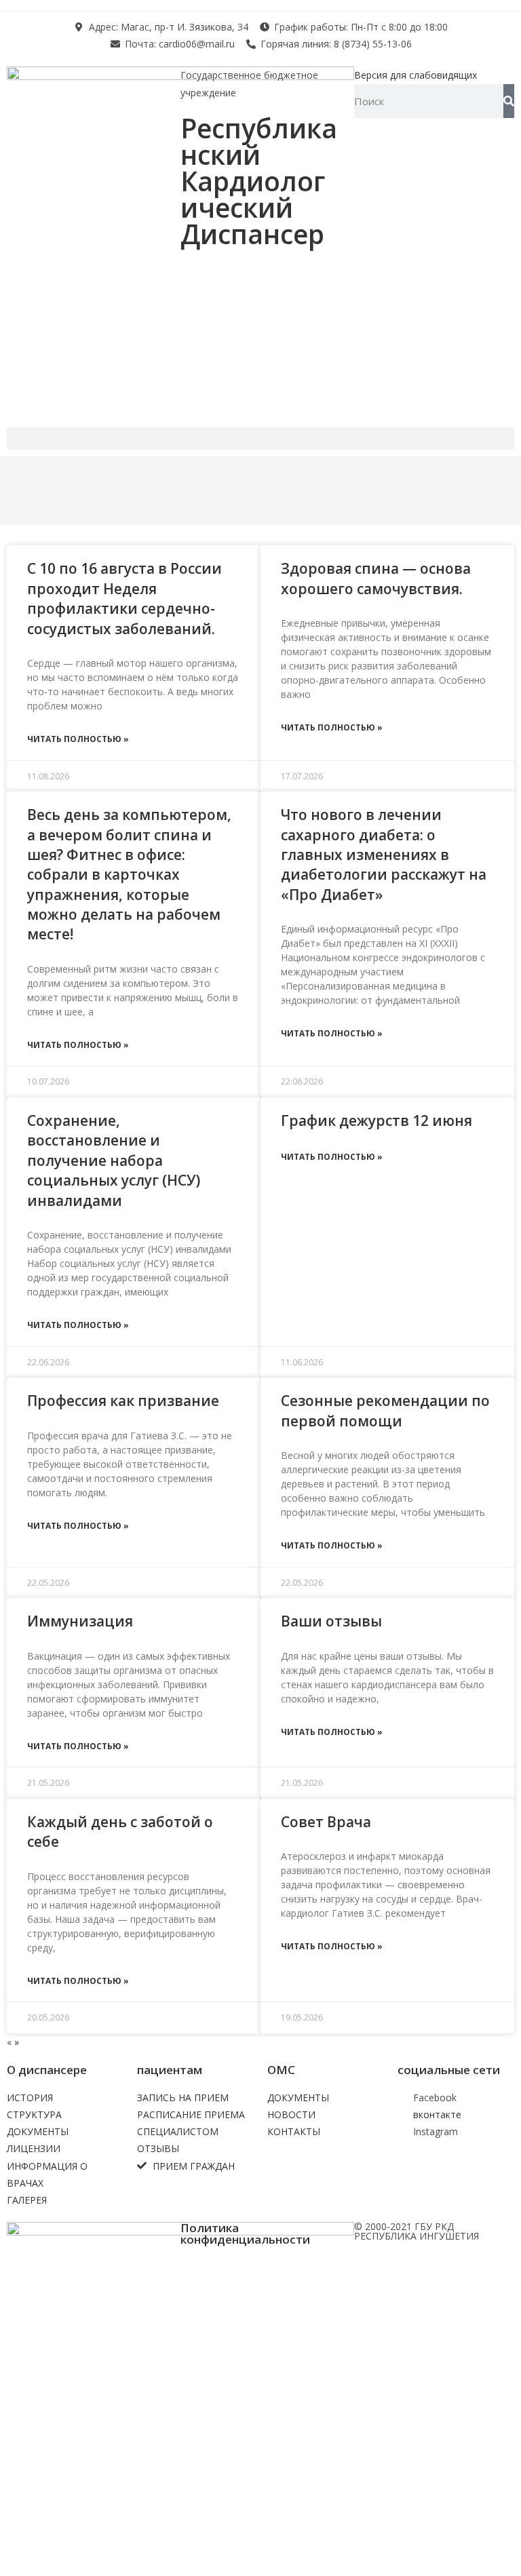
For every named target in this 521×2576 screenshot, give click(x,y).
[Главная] (29, 486)
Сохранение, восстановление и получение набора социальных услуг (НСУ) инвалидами (114, 1160)
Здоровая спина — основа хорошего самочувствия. (376, 578)
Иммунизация (80, 1621)
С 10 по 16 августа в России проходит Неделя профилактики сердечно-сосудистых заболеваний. (124, 598)
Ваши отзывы (331, 1621)
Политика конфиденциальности (245, 2233)
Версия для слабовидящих (416, 75)
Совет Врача (326, 1822)
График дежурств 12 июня (377, 1120)
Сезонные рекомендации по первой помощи (385, 1410)
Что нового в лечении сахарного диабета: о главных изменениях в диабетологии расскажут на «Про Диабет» (384, 855)
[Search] (509, 101)
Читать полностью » (78, 739)
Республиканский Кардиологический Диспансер (259, 181)
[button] (260, 438)
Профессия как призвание (123, 1401)
